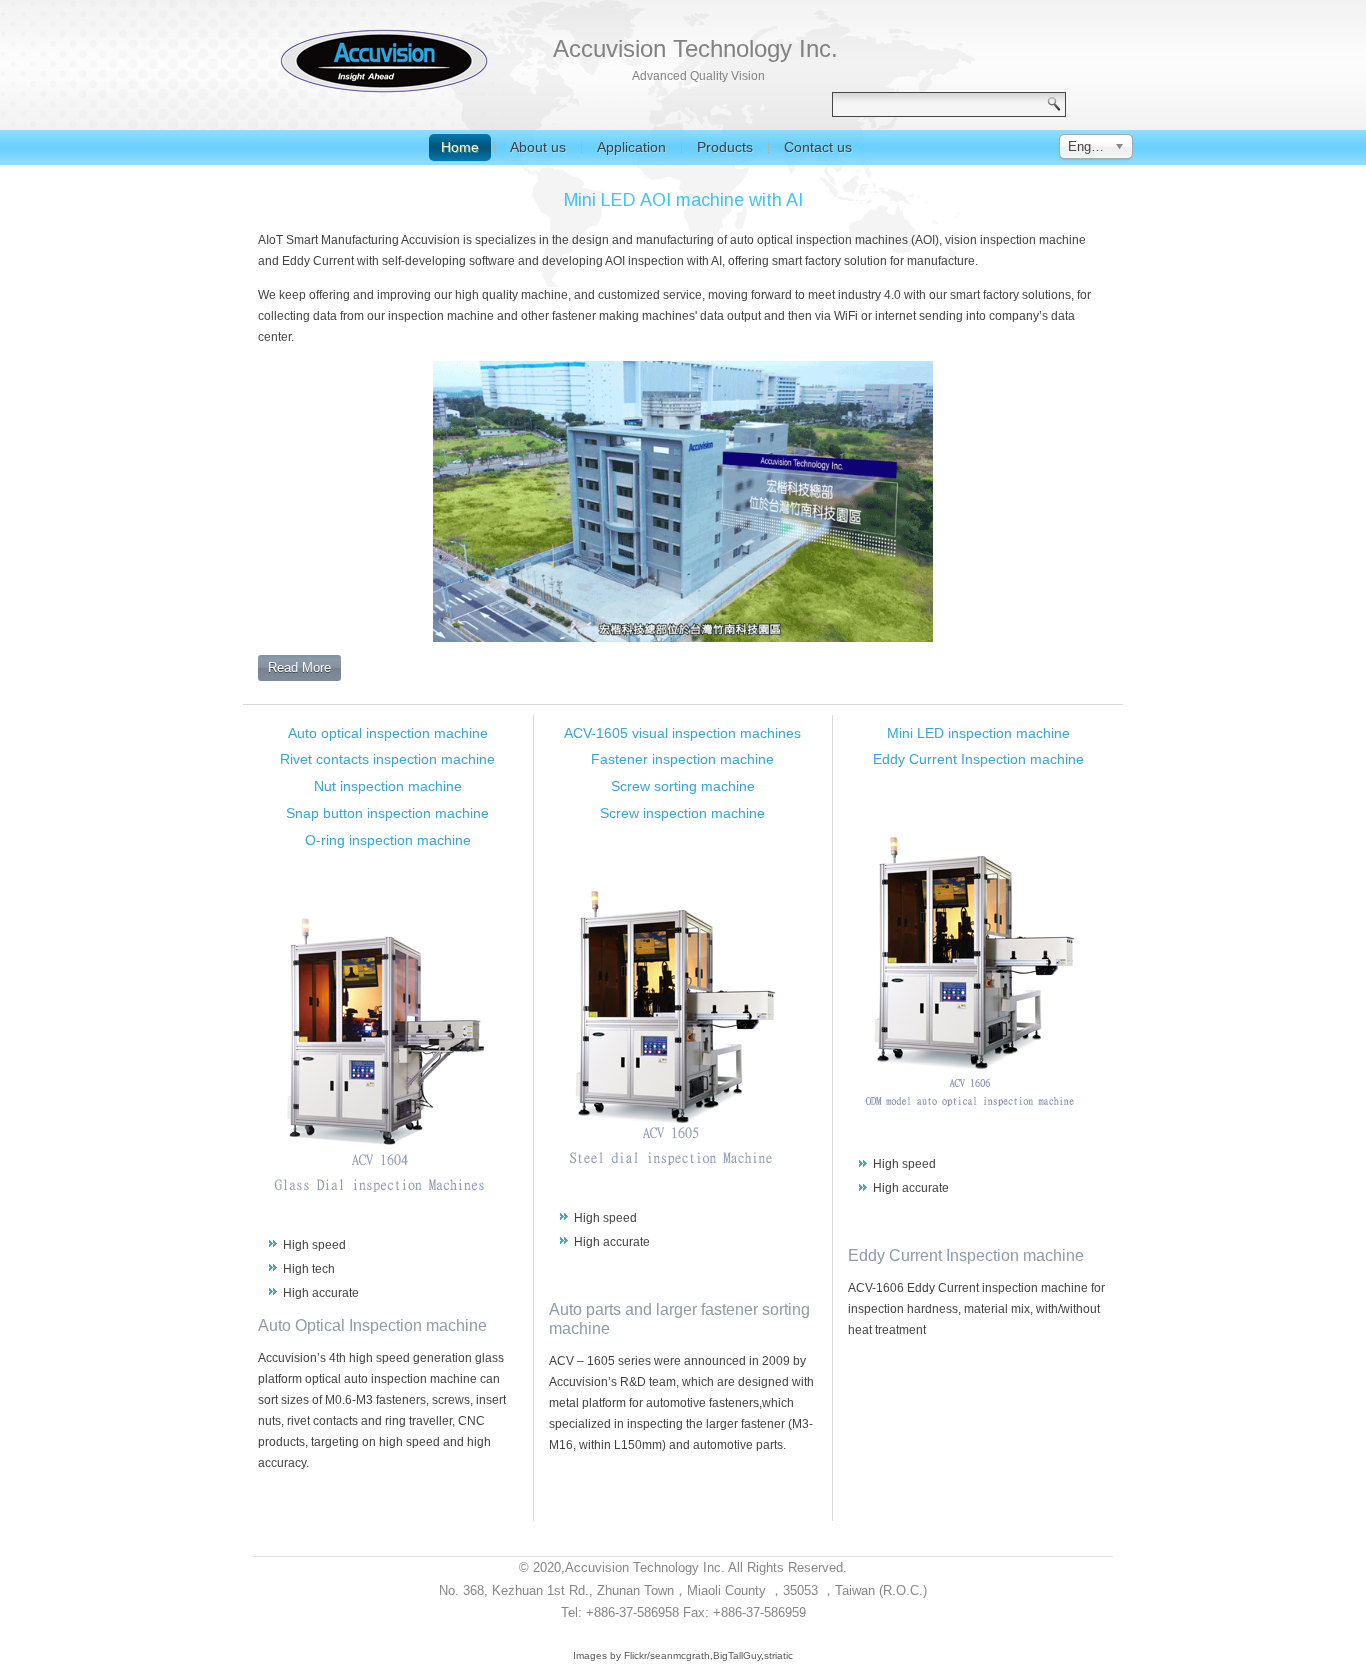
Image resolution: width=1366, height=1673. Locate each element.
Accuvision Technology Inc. (695, 48)
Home (460, 147)
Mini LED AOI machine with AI (683, 200)
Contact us (818, 147)
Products (725, 147)
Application (631, 147)
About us (538, 147)
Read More (299, 667)
